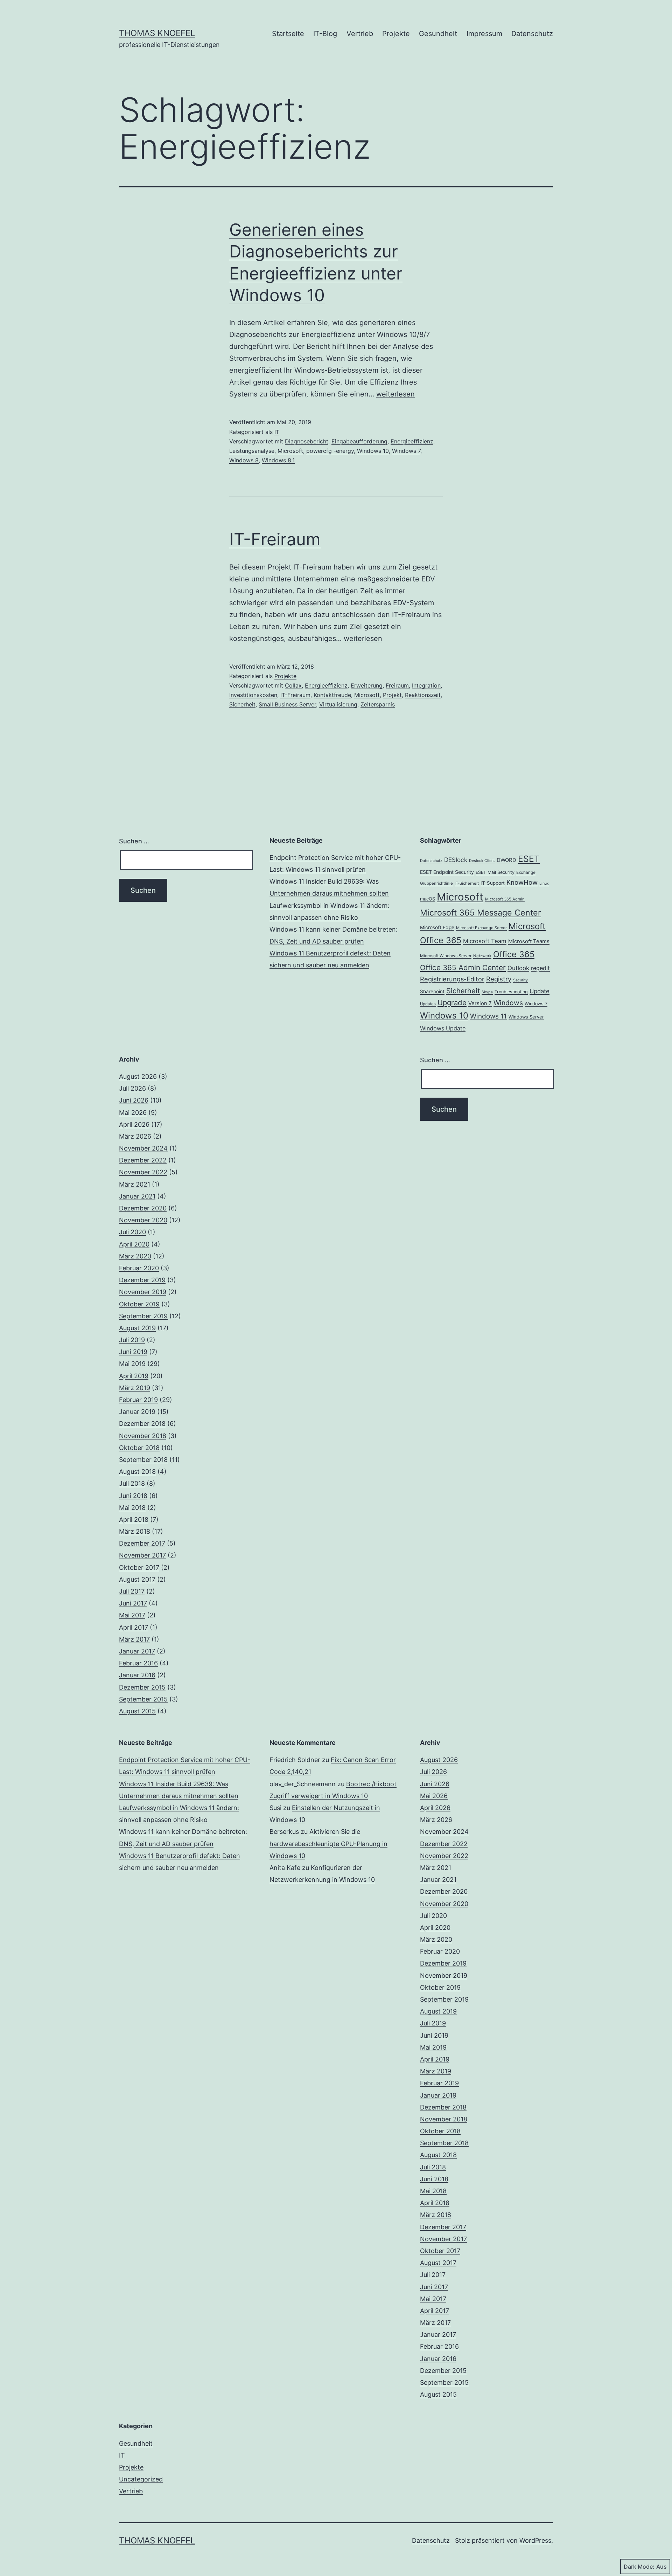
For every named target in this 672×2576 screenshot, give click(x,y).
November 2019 (143, 1292)
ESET (529, 859)
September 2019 (143, 1316)
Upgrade (452, 1003)
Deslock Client (482, 861)
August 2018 (137, 1472)
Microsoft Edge (437, 927)
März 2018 (135, 1531)
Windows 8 (244, 460)
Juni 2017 (133, 1603)
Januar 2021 (137, 1196)
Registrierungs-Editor (452, 979)
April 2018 (134, 1520)
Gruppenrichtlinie (436, 883)
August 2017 (137, 1579)
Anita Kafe (285, 1868)
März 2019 (135, 1388)
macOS (428, 899)
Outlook (518, 968)
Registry (499, 979)
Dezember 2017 (142, 1543)
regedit (540, 968)
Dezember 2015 (142, 1687)
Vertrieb (360, 34)
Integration (426, 685)
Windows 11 (488, 1016)
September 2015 (143, 1699)
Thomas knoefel (157, 33)
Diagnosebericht (307, 441)
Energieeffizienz (412, 441)
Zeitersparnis (378, 704)
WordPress (535, 2540)
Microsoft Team (485, 941)
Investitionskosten (253, 695)
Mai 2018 (132, 1508)
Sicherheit (242, 704)
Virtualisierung (338, 704)
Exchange (526, 872)
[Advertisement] (336, 1104)
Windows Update (443, 1028)
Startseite (288, 34)
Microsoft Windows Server (446, 956)
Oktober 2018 (139, 1448)
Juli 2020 (132, 1232)
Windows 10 (373, 451)
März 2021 (135, 1184)
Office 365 (514, 954)
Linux (544, 883)
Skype (487, 992)
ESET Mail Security (495, 872)
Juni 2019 (133, 1352)
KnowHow (522, 882)
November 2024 (143, 1148)
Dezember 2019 (142, 1280)
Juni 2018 (133, 1496)
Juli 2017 (132, 1591)
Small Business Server (287, 704)
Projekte (396, 34)
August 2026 (138, 1076)
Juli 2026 (132, 1088)
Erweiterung (367, 685)
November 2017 (142, 1555)
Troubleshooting (511, 992)
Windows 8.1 (278, 460)
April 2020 (134, 1244)
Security (520, 980)
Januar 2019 (137, 1412)
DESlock (456, 860)
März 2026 (135, 1136)
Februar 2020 (139, 1268)
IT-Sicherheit (467, 883)
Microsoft (290, 451)
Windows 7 (406, 451)
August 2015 (137, 1711)
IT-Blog (325, 34)
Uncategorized (141, 2479)
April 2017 (134, 1627)
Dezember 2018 (142, 1424)
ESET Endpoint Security (447, 872)
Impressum (484, 34)
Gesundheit (438, 34)
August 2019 (137, 1328)
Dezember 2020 (143, 1208)
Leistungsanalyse (252, 451)
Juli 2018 (132, 1483)
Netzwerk (482, 956)
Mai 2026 (133, 1113)
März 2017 (134, 1639)
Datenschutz (532, 34)
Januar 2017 (137, 1651)
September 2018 (143, 1460)
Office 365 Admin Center (463, 968)
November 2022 (143, 1172)
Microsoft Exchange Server (481, 928)
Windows (508, 1003)
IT (277, 432)
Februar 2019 (138, 1400)
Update (540, 991)
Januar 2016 (137, 1675)
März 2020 (135, 1256)
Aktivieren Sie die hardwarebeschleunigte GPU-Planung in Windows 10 (328, 1843)
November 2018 (143, 1436)
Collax (293, 685)
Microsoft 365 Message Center (481, 913)
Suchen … (134, 841)
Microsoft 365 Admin (505, 899)
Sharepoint (432, 992)
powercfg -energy (330, 451)
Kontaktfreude (332, 695)
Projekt (392, 695)
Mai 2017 (132, 1615)
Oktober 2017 (139, 1567)
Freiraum (397, 685)
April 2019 (134, 1376)
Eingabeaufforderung (359, 441)
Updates (428, 1004)
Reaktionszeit (423, 695)
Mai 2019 (132, 1364)
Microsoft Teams (529, 941)
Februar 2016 (138, 1663)
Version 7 (480, 1003)
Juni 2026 (134, 1100)
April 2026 (134, 1124)
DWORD (506, 860)
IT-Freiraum (275, 539)
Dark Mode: (639, 2567)
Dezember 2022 (143, 1160)
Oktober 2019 (139, 1304)
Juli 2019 (132, 1340)
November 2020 (143, 1220)
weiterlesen (395, 394)
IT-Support (493, 883)
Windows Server (526, 1017)
